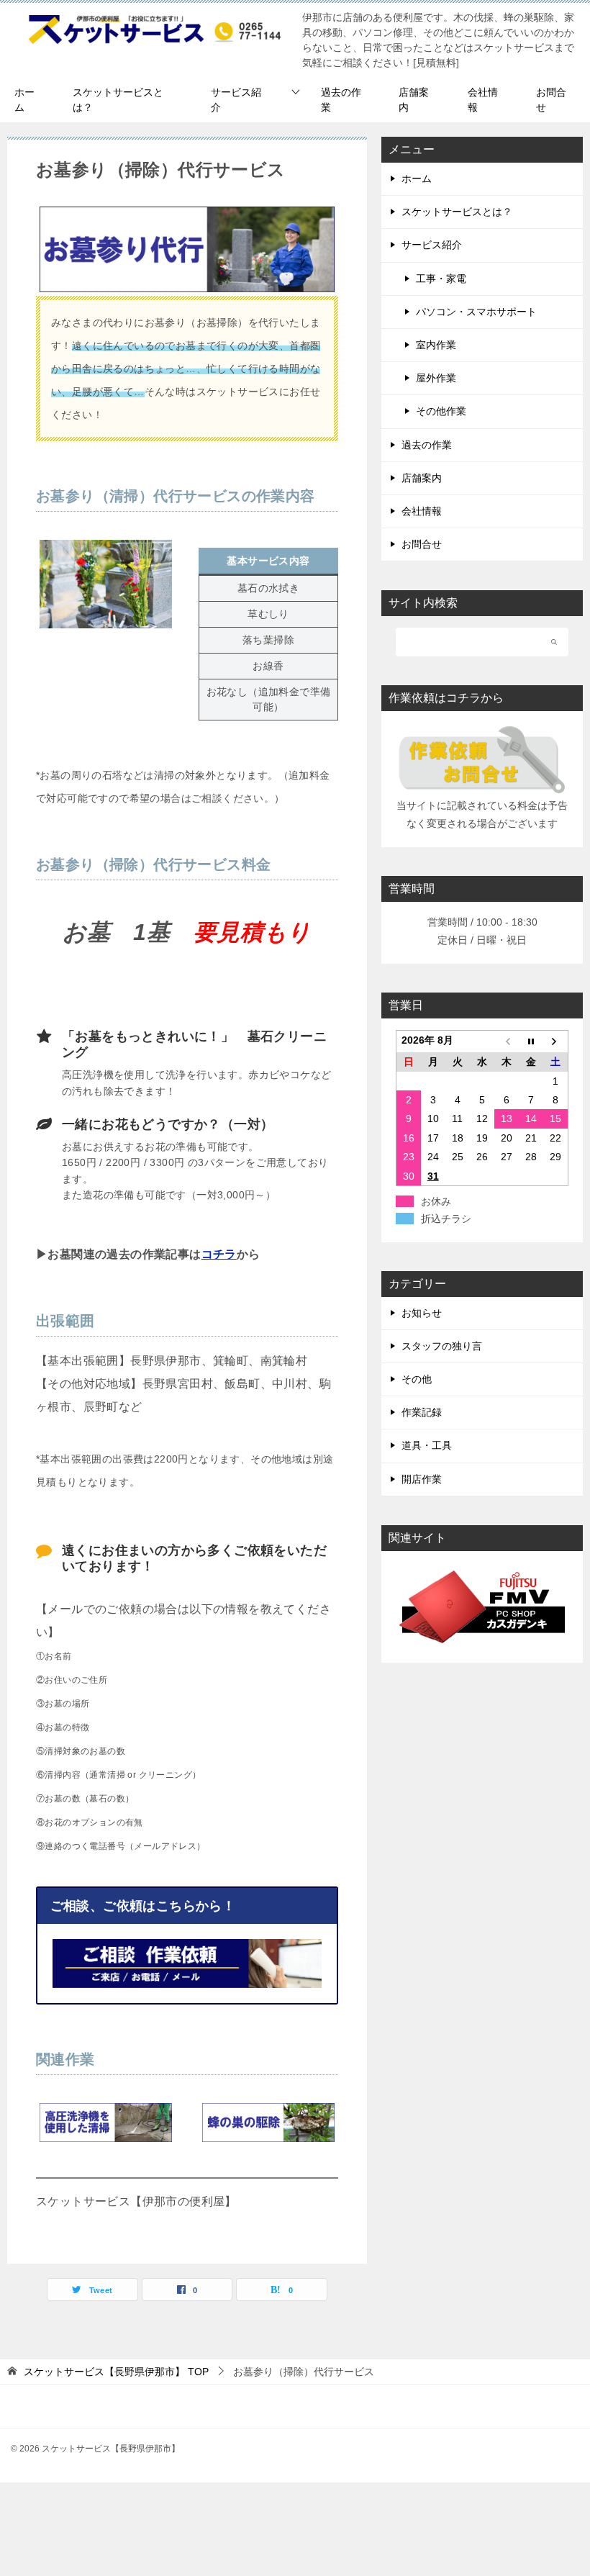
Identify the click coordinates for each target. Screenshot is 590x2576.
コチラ (219, 1254)
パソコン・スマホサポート (476, 312)
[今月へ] (531, 1042)
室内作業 (436, 345)
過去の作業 (341, 100)
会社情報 (483, 100)
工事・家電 (441, 279)
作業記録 (422, 1412)
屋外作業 (436, 378)
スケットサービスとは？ (118, 100)
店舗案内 (414, 100)
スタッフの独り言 (442, 1346)
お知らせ (422, 1313)
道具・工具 (427, 1445)
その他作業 (441, 411)
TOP (116, 2372)
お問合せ (551, 100)
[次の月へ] (555, 1042)
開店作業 (422, 1479)
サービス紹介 (236, 100)
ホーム (24, 100)
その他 (417, 1379)
